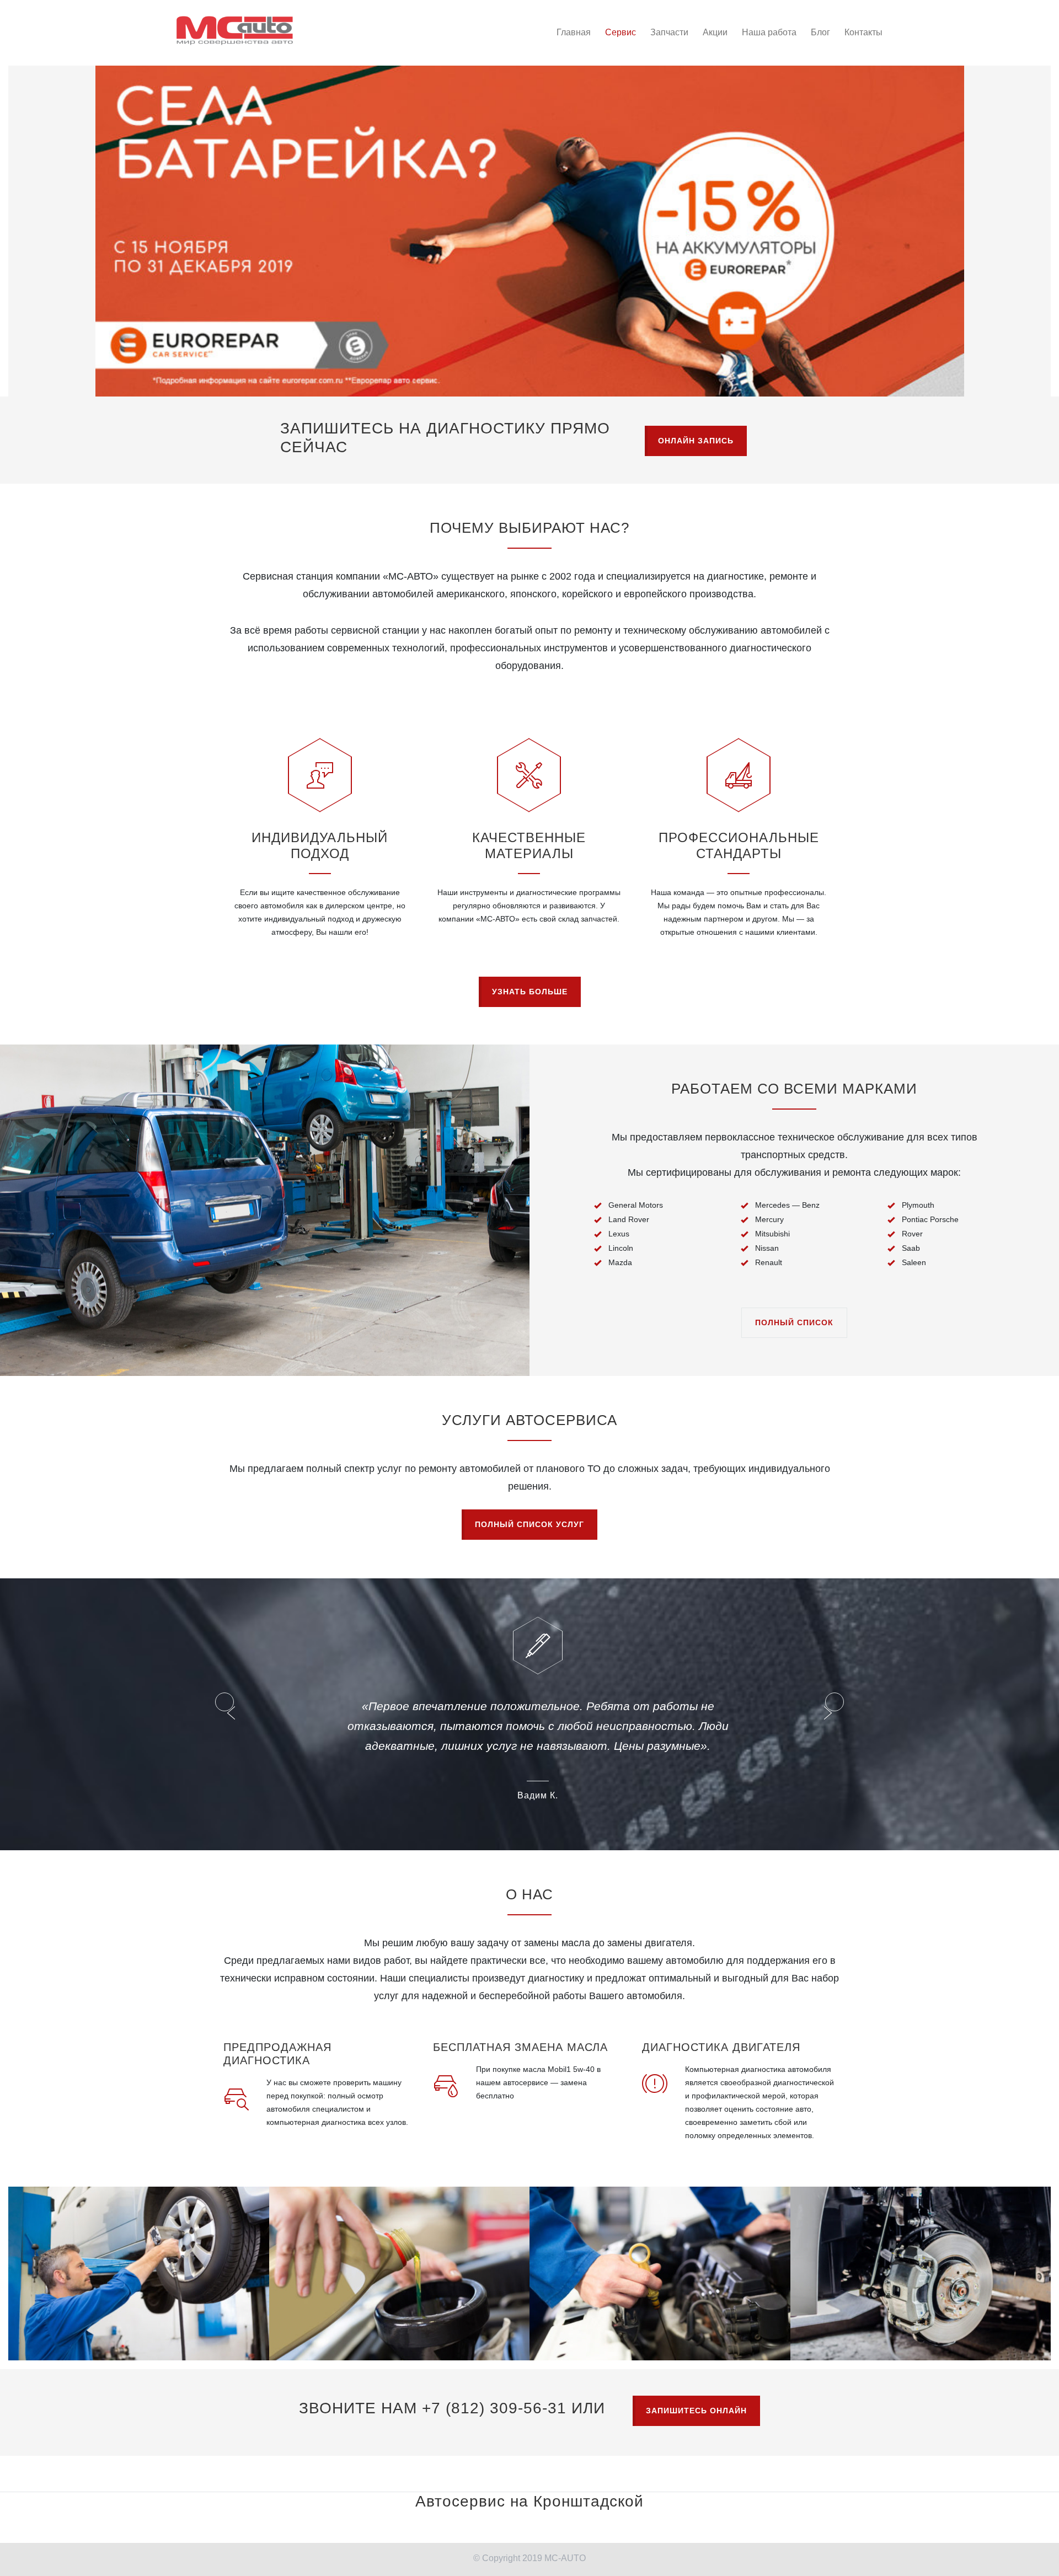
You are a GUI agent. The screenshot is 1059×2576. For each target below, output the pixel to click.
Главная (574, 32)
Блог (820, 32)
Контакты (863, 32)
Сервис (621, 32)
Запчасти (669, 32)
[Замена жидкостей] (660, 2234)
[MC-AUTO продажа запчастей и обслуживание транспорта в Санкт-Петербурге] (235, 31)
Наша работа (769, 32)
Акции (715, 32)
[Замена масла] (400, 2234)
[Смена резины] (139, 2234)
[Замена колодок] (921, 2234)
